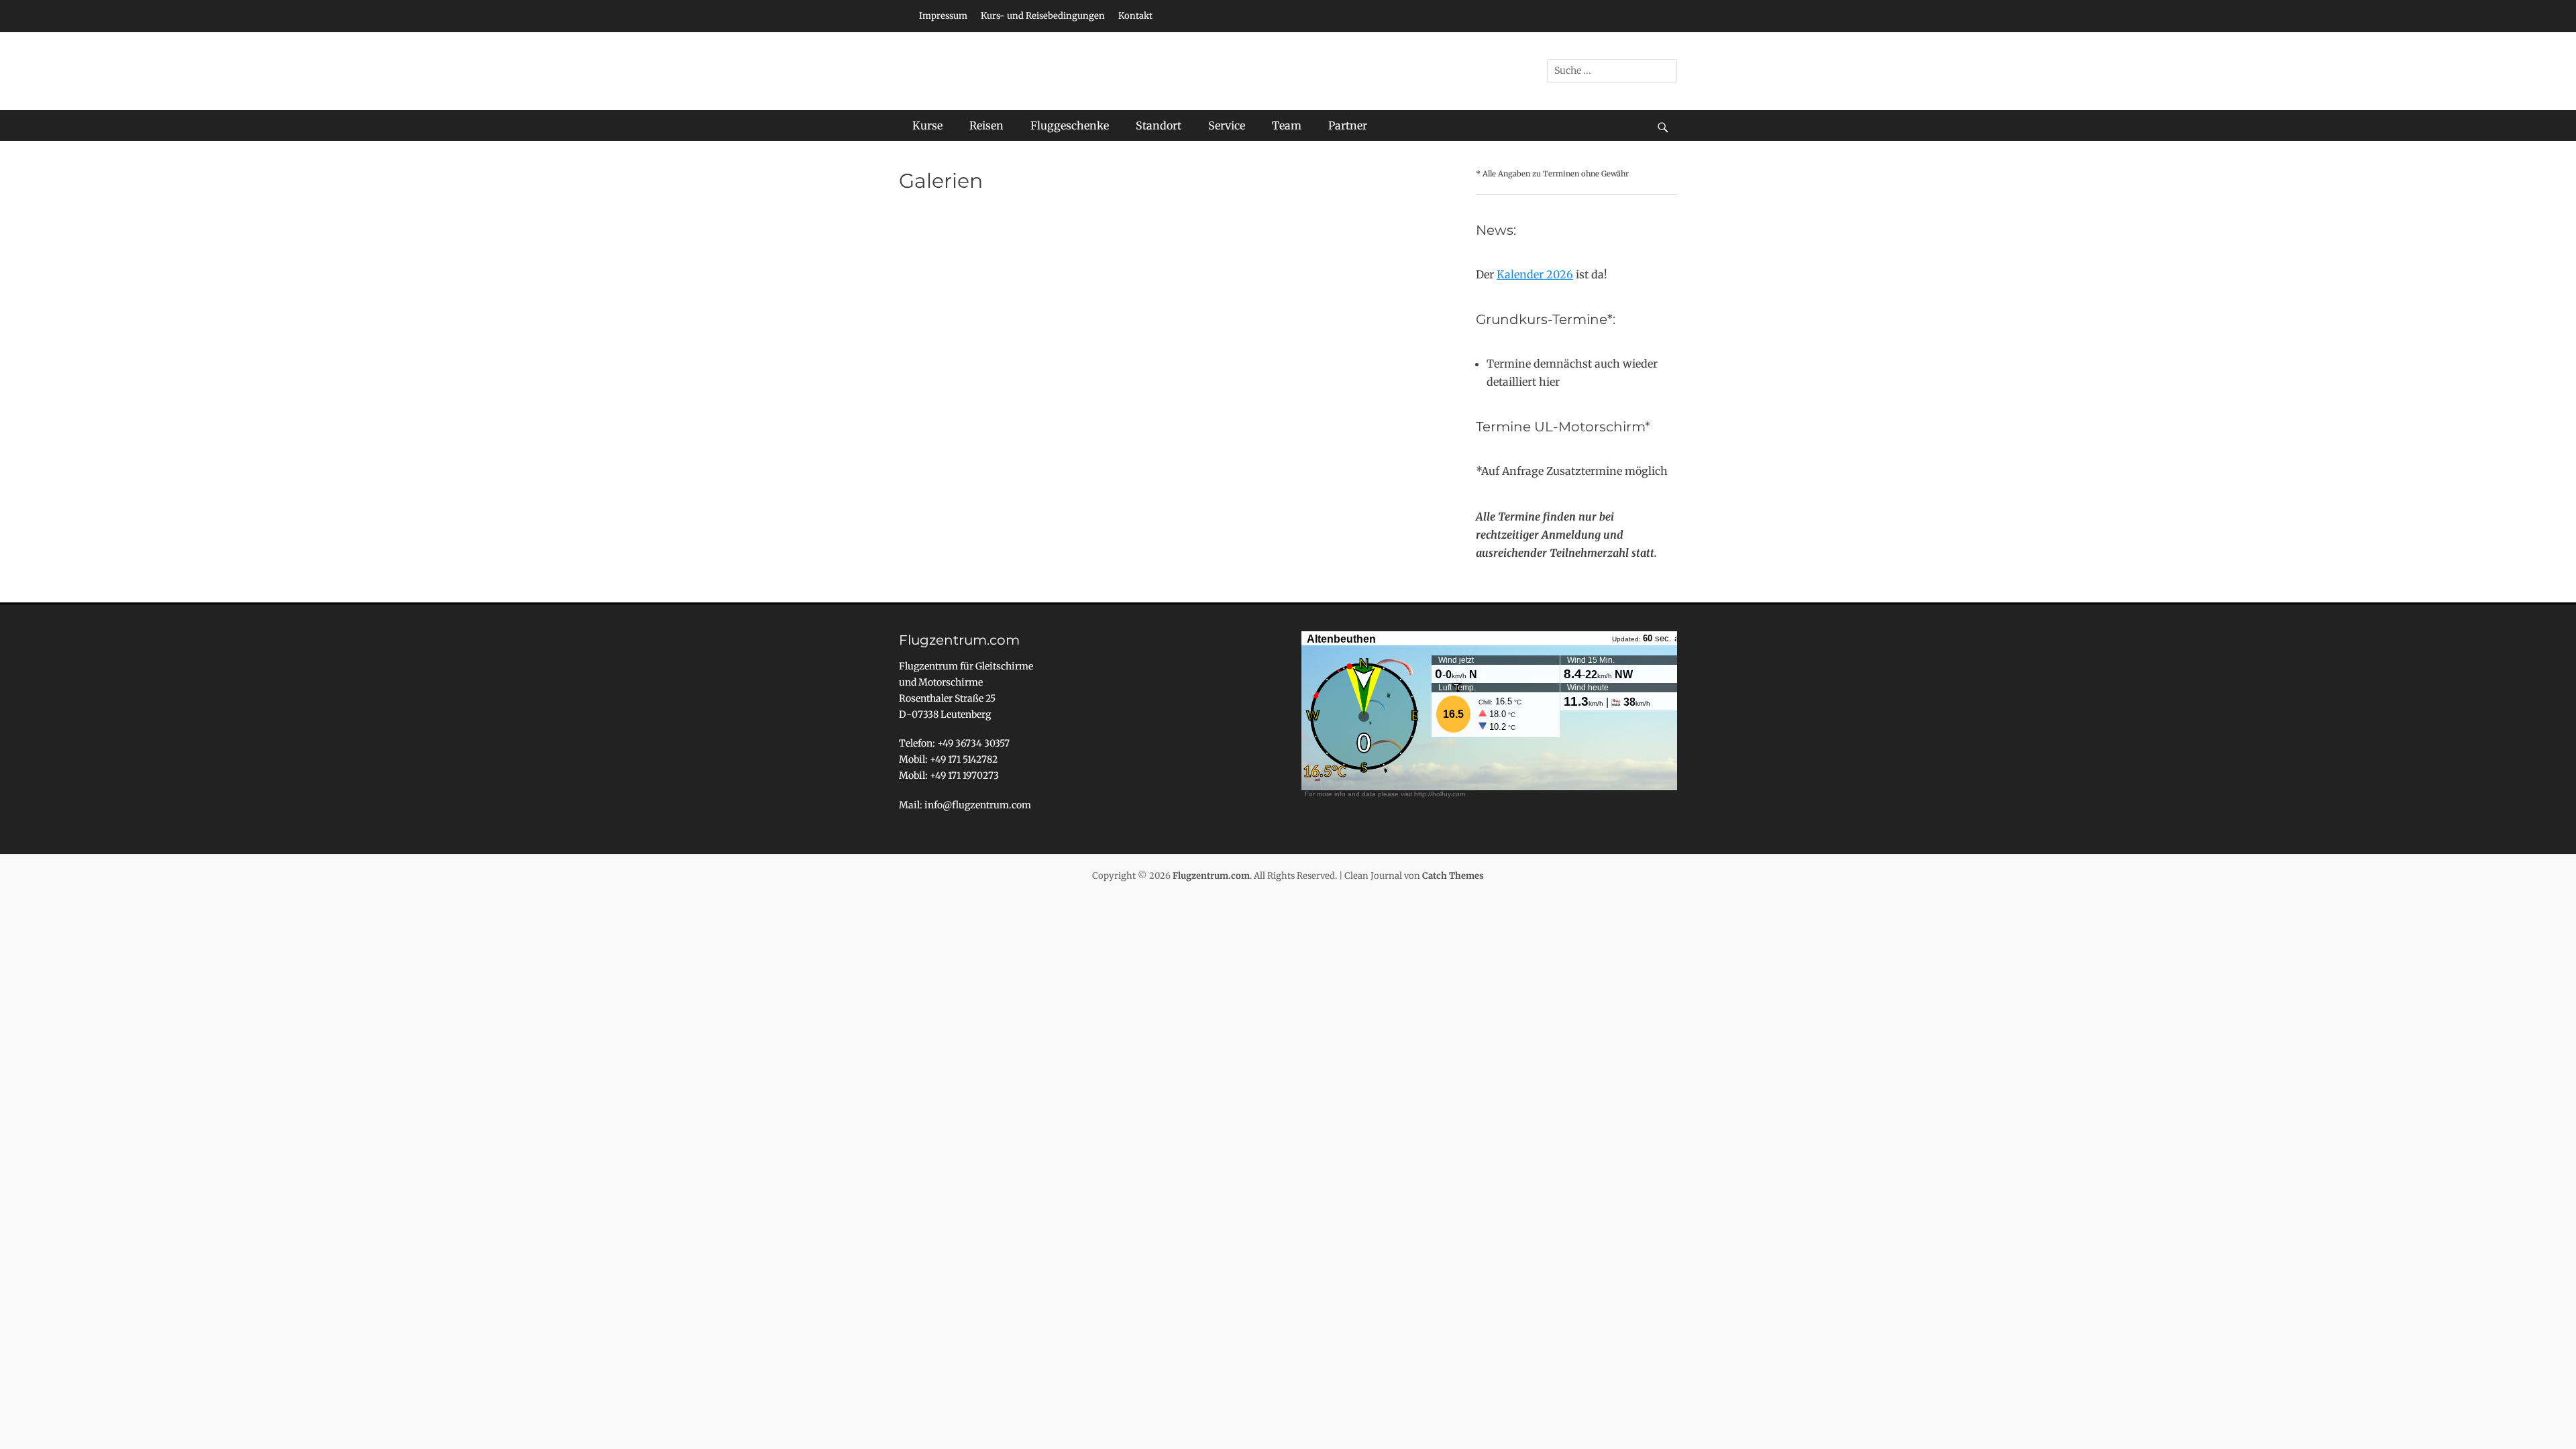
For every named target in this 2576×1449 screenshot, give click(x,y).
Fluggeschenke (1070, 125)
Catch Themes (1453, 876)
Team (1287, 125)
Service (1227, 125)
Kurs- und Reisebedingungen (1043, 16)
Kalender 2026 (1535, 274)
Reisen (986, 125)
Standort (1159, 125)
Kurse (927, 125)
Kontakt (1135, 16)
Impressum (943, 16)
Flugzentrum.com (1211, 876)
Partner (1348, 125)
